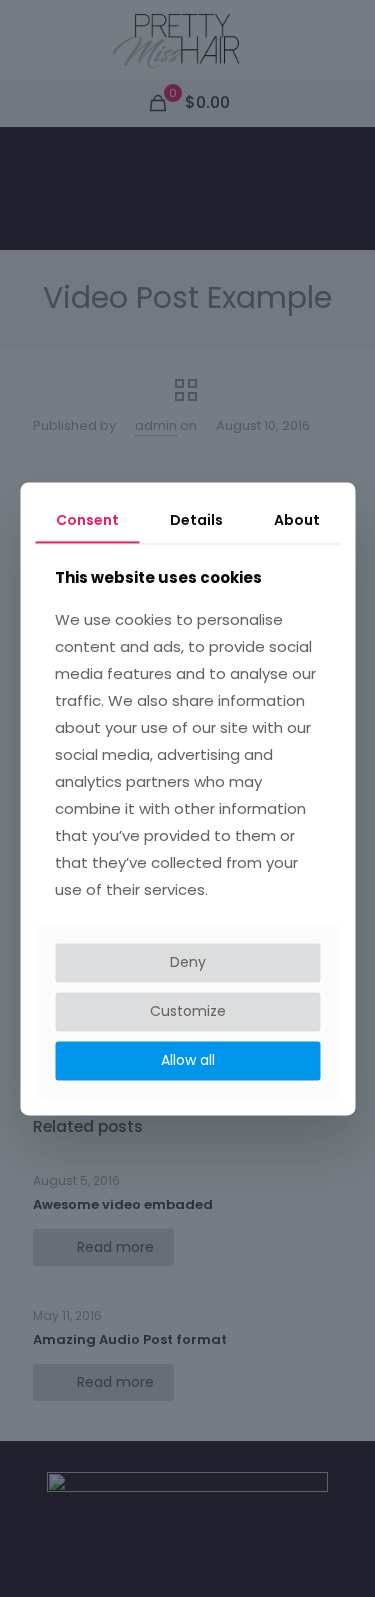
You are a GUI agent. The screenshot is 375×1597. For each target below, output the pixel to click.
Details (196, 520)
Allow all (188, 1060)
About (297, 520)
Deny (188, 963)
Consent (87, 520)
